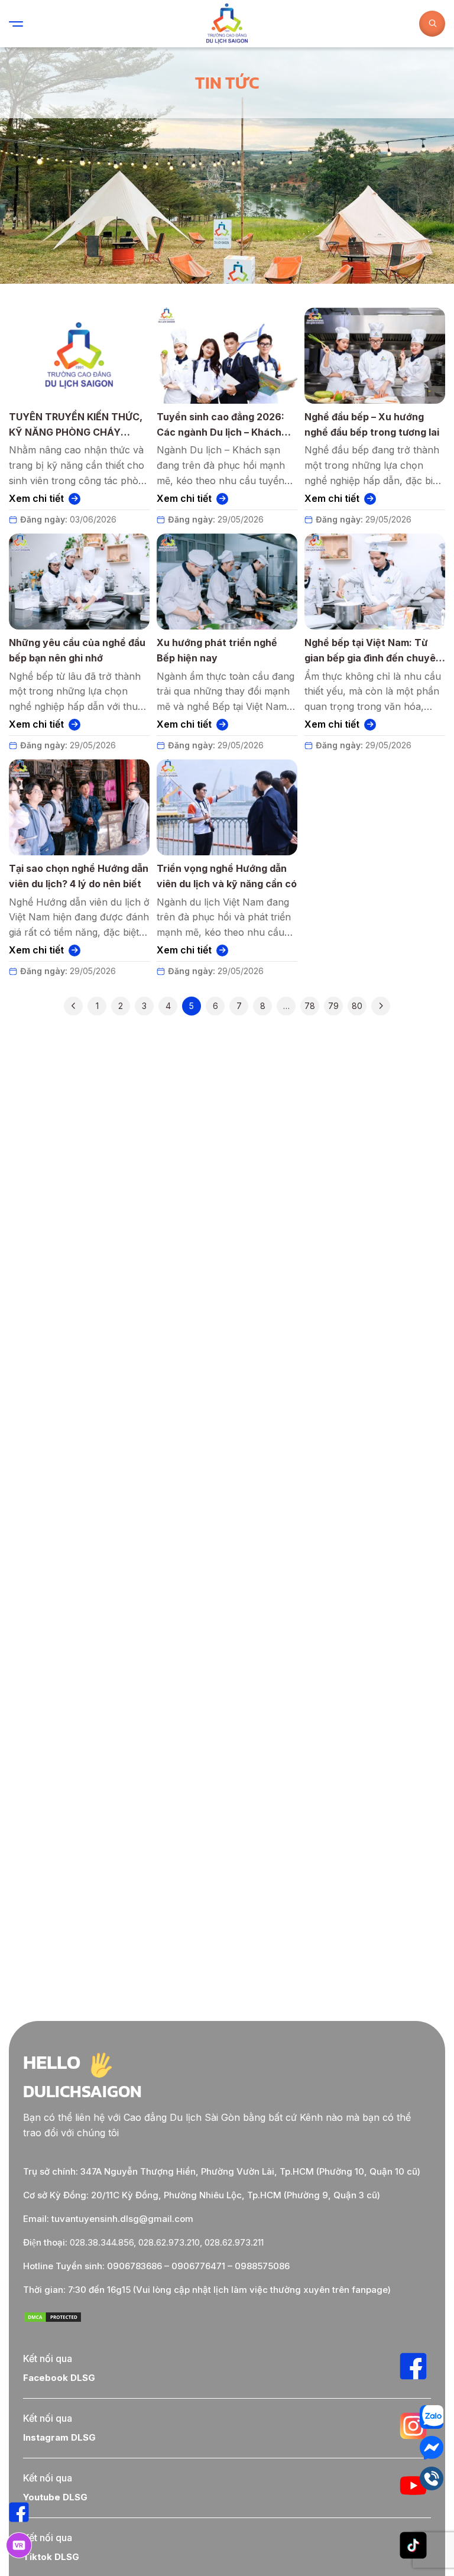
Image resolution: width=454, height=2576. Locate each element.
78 (310, 1006)
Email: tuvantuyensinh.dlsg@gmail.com (108, 2219)
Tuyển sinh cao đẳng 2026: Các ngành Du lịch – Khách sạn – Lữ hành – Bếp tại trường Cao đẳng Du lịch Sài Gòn (227, 425)
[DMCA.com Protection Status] (53, 2320)
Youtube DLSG (55, 2497)
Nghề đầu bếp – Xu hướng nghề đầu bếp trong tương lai (372, 424)
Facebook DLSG (59, 2378)
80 (357, 1006)
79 (333, 1006)
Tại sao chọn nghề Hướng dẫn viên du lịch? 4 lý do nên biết (79, 876)
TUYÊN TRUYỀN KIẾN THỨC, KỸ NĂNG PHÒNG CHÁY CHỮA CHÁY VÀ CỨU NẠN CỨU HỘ (76, 425)
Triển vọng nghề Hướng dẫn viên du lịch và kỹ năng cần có (227, 876)
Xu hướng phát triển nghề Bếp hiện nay (217, 650)
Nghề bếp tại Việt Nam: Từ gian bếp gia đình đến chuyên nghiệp (373, 651)
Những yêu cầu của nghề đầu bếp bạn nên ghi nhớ (77, 650)
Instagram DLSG (59, 2437)
